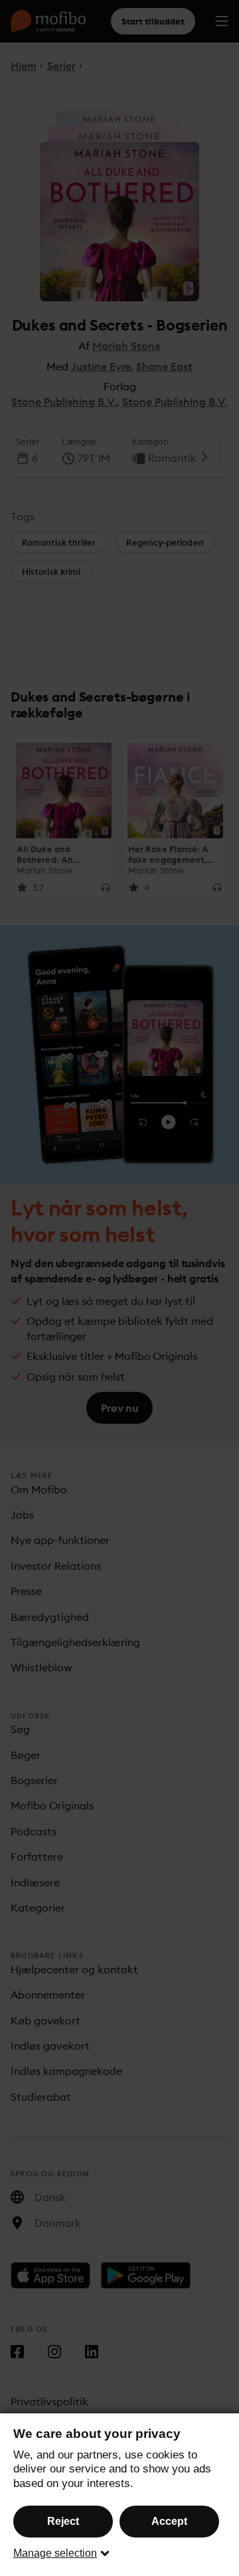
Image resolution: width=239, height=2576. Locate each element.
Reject (63, 2521)
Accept (169, 2521)
